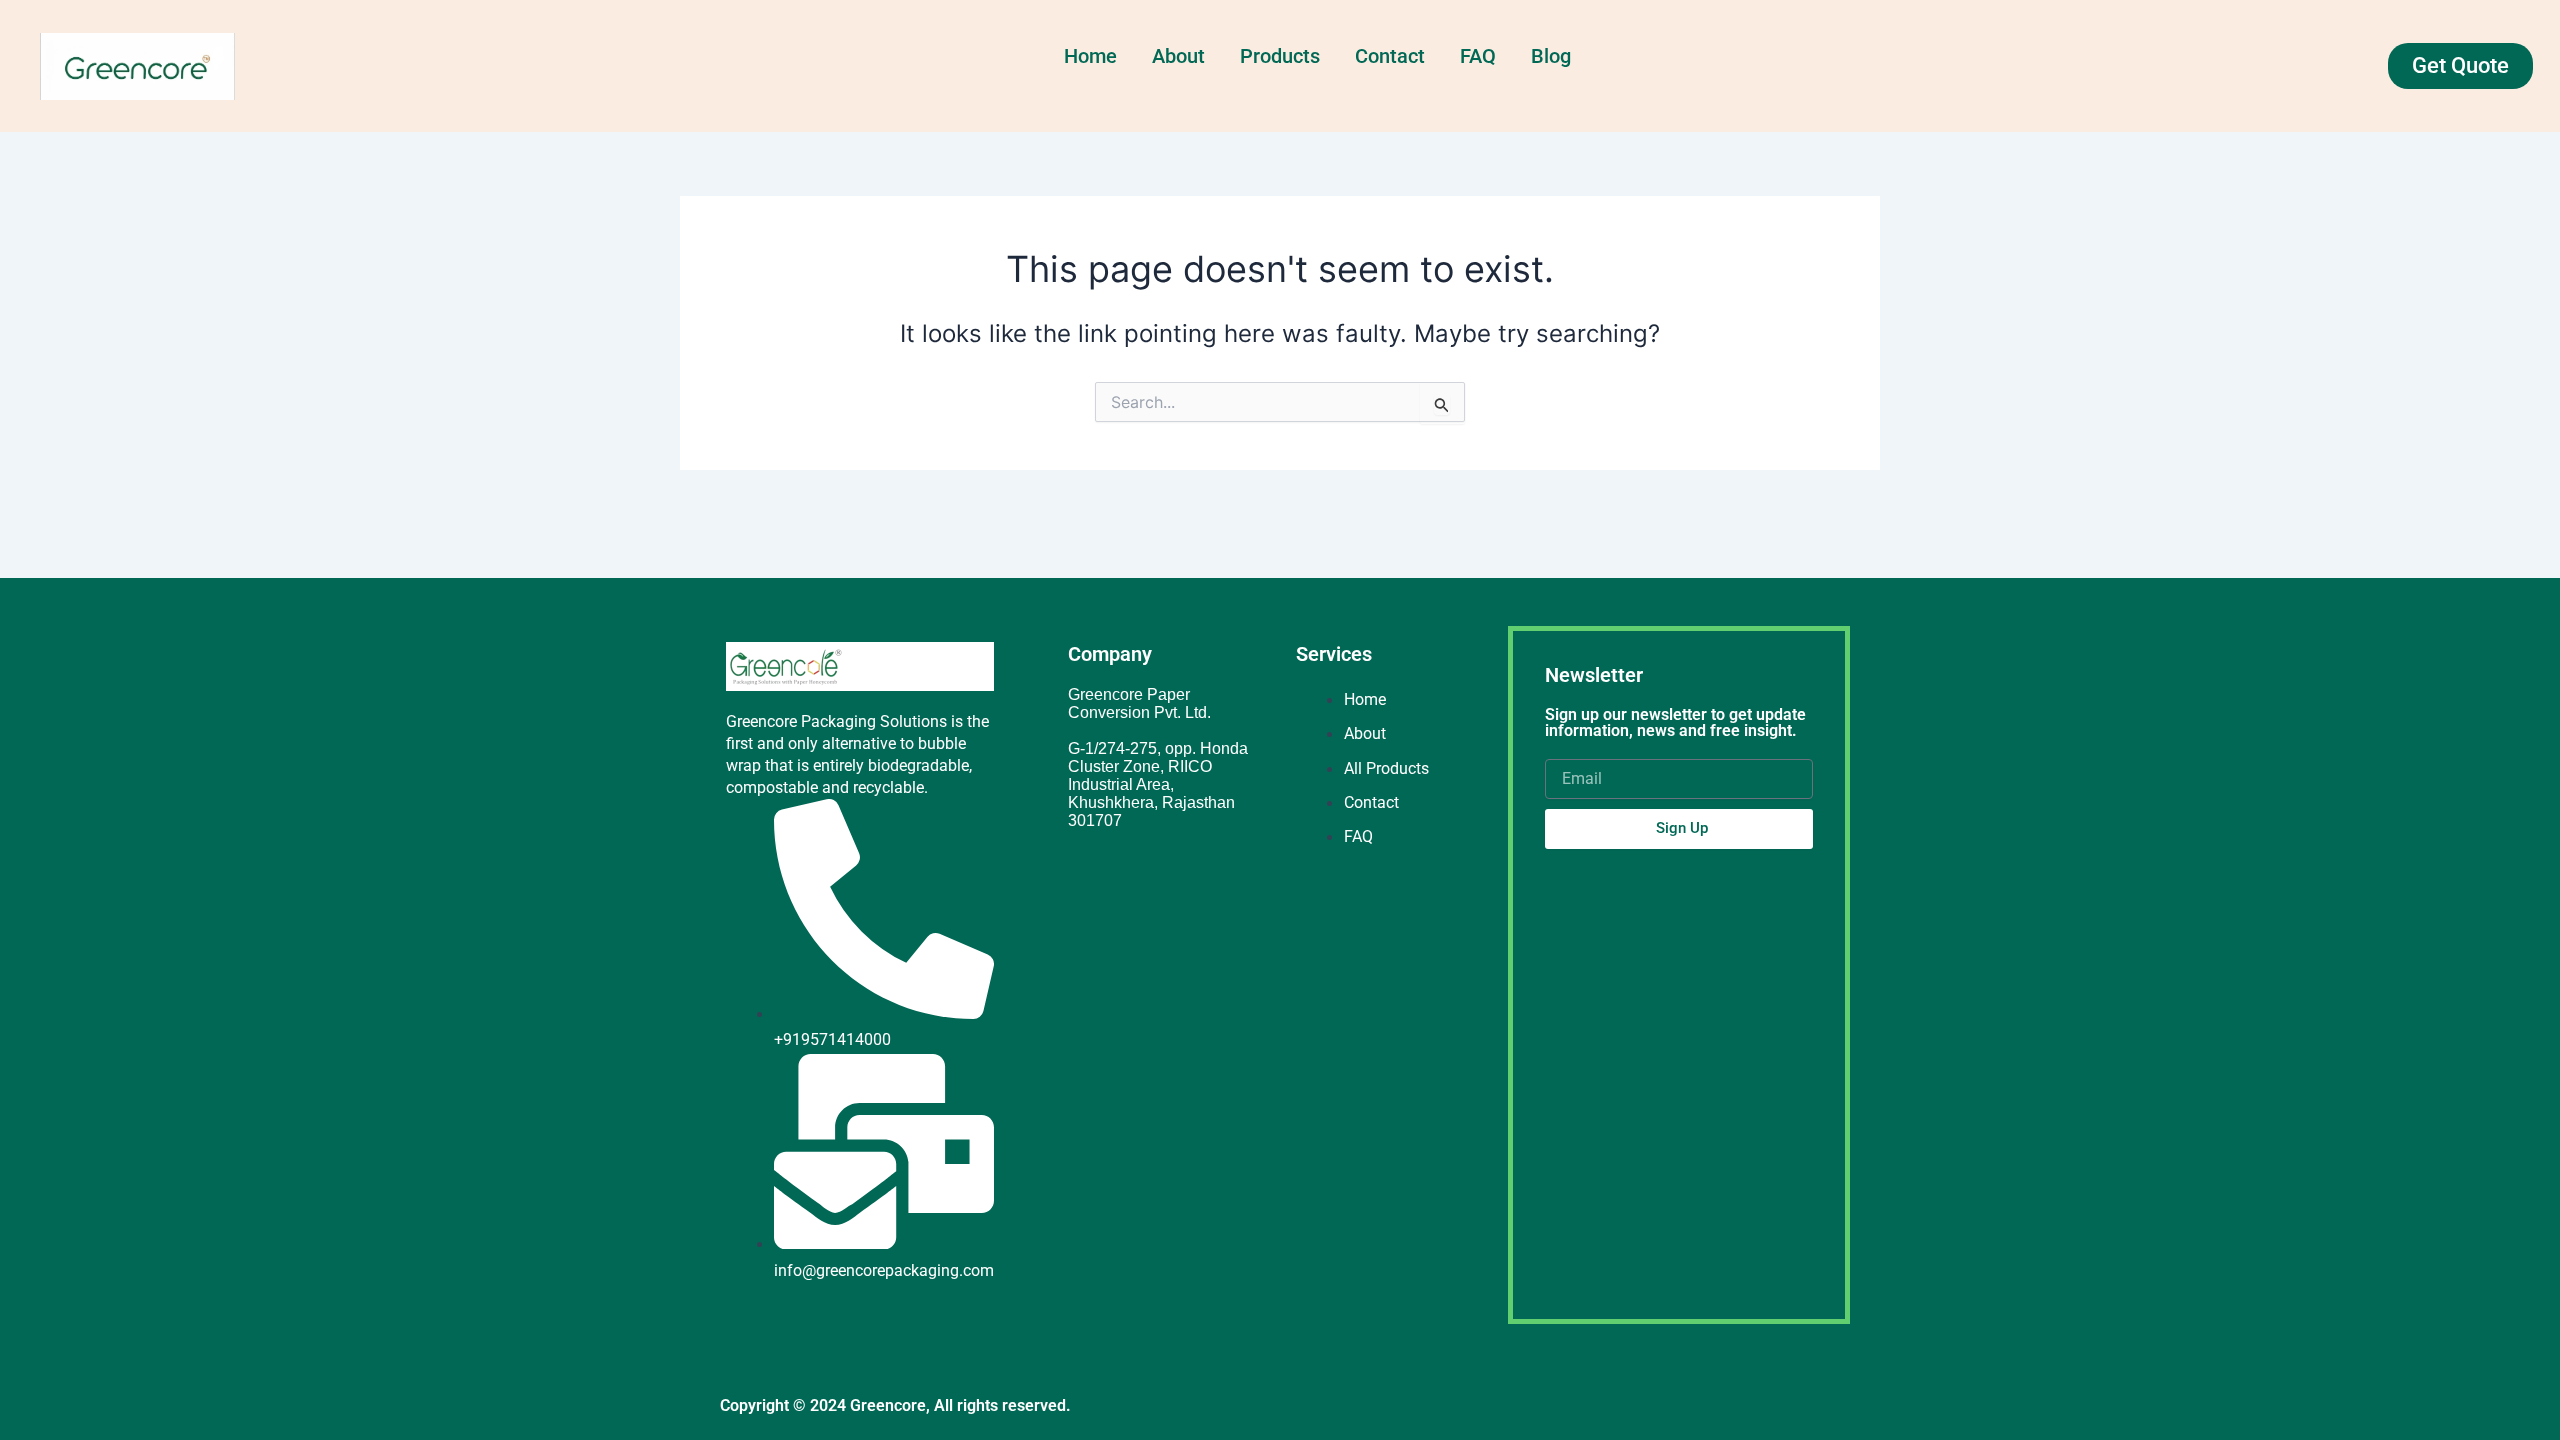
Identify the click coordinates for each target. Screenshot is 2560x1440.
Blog (1551, 56)
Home (1090, 56)
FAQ (1478, 56)
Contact (1390, 56)
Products (1280, 56)
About (1178, 56)
